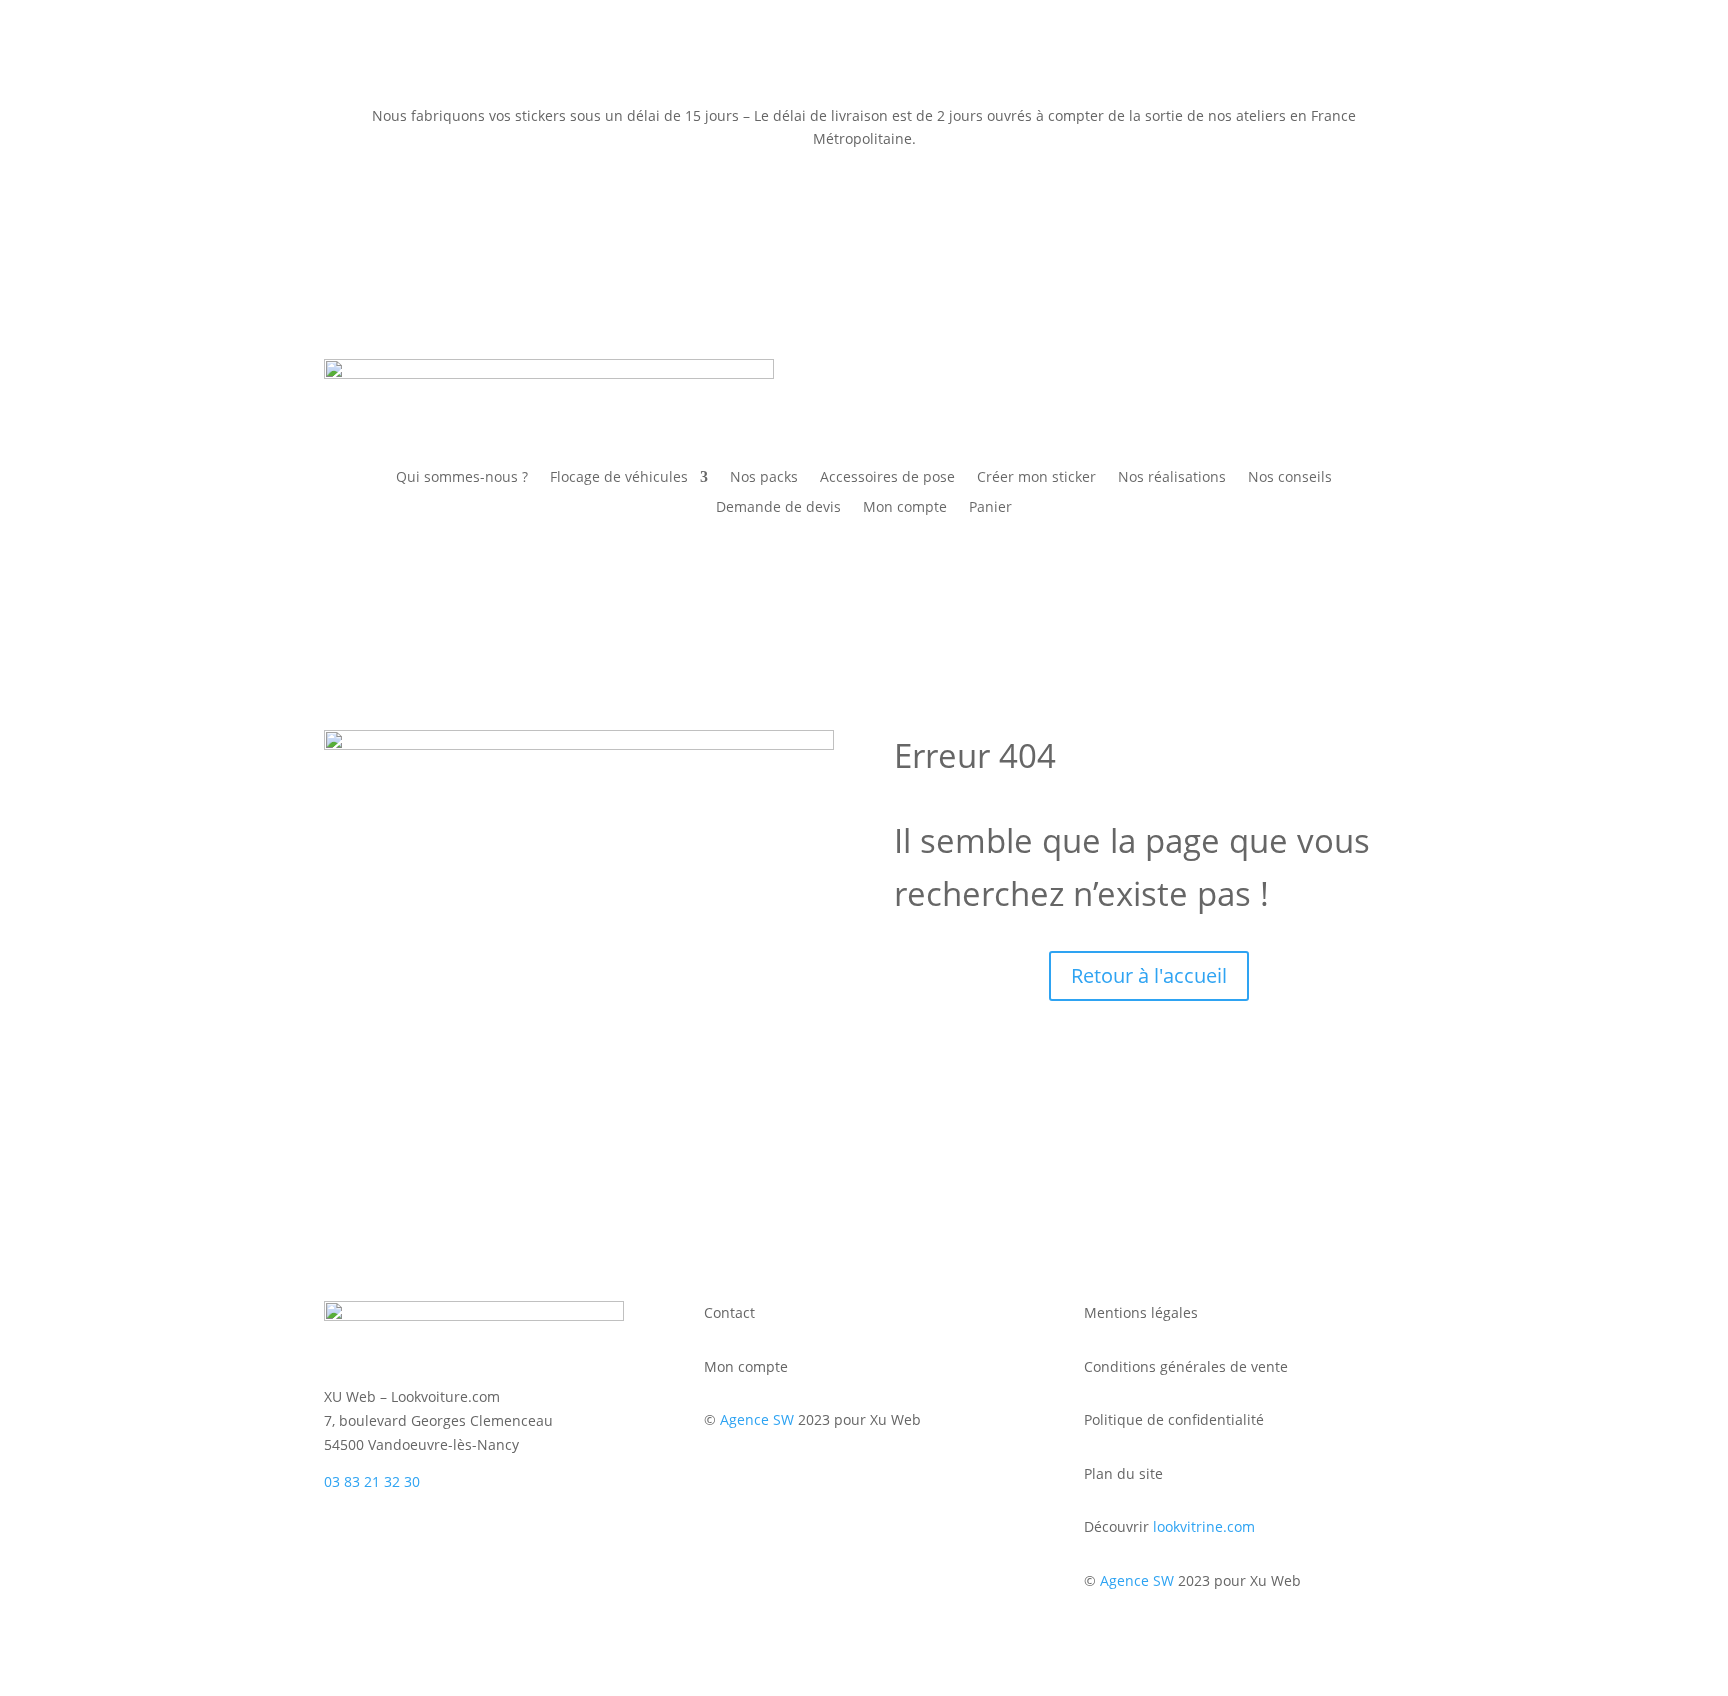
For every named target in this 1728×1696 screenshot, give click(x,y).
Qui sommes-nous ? (462, 478)
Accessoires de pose (887, 478)
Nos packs (764, 478)
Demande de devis (778, 508)
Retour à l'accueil (1149, 975)
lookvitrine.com (1204, 1526)
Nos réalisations (1172, 478)
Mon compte (905, 508)
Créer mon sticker (1036, 478)
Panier (990, 508)
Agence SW (757, 1419)
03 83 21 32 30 (372, 1481)
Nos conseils (1290, 478)
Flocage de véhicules (619, 478)
